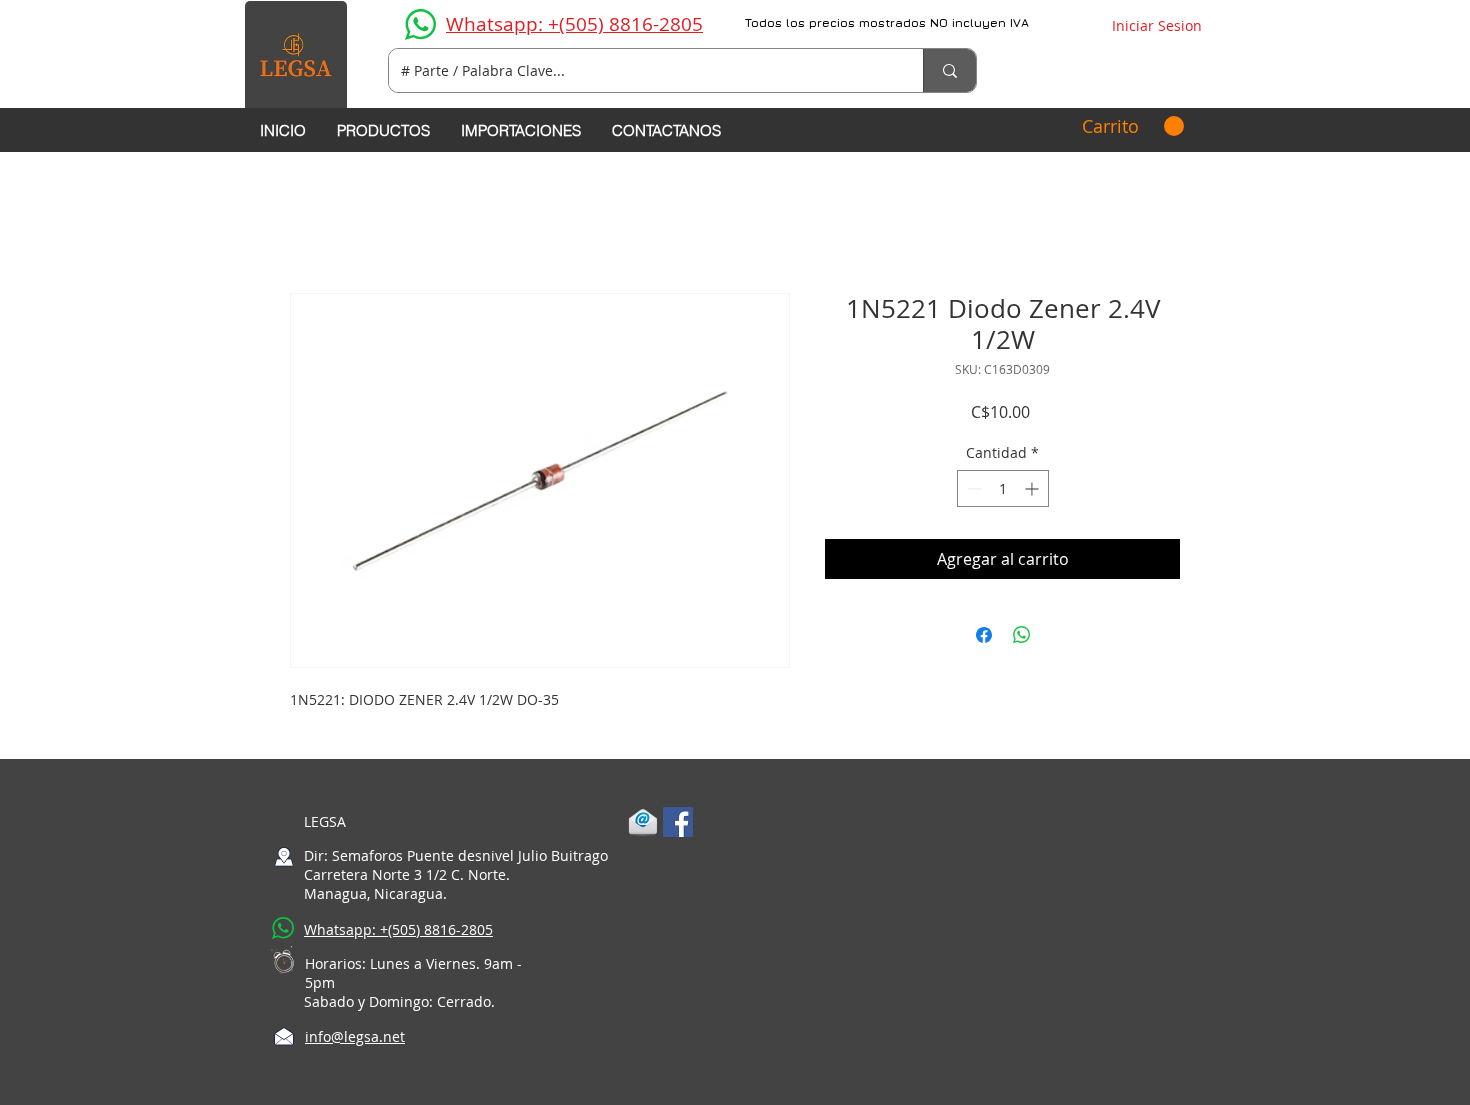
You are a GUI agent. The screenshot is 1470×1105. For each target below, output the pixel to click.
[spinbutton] (1003, 488)
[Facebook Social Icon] (678, 822)
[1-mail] (643, 822)
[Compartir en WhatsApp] (1022, 635)
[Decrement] (972, 488)
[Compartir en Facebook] (984, 635)
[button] (1133, 126)
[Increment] (1033, 488)
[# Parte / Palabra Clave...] (949, 70)
